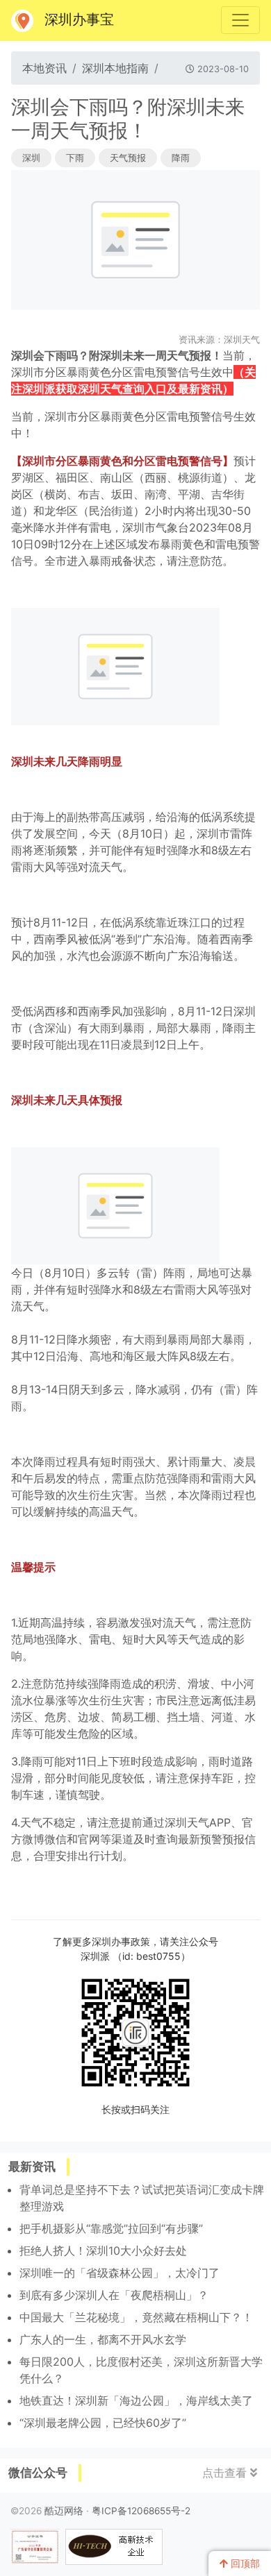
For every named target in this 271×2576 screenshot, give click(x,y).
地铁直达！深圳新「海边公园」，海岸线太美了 (136, 2400)
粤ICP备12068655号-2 (141, 2511)
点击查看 (226, 2473)
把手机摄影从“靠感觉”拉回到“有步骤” (111, 2228)
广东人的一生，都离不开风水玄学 (103, 2339)
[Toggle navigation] (240, 20)
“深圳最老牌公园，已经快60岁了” (103, 2423)
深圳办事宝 (79, 19)
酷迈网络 (64, 2511)
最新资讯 (32, 2167)
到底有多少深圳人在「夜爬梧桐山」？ (114, 2295)
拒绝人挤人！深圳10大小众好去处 (103, 2251)
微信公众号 (38, 2473)
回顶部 (244, 2564)
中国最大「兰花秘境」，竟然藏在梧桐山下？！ (136, 2317)
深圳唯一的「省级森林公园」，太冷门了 (120, 2273)
